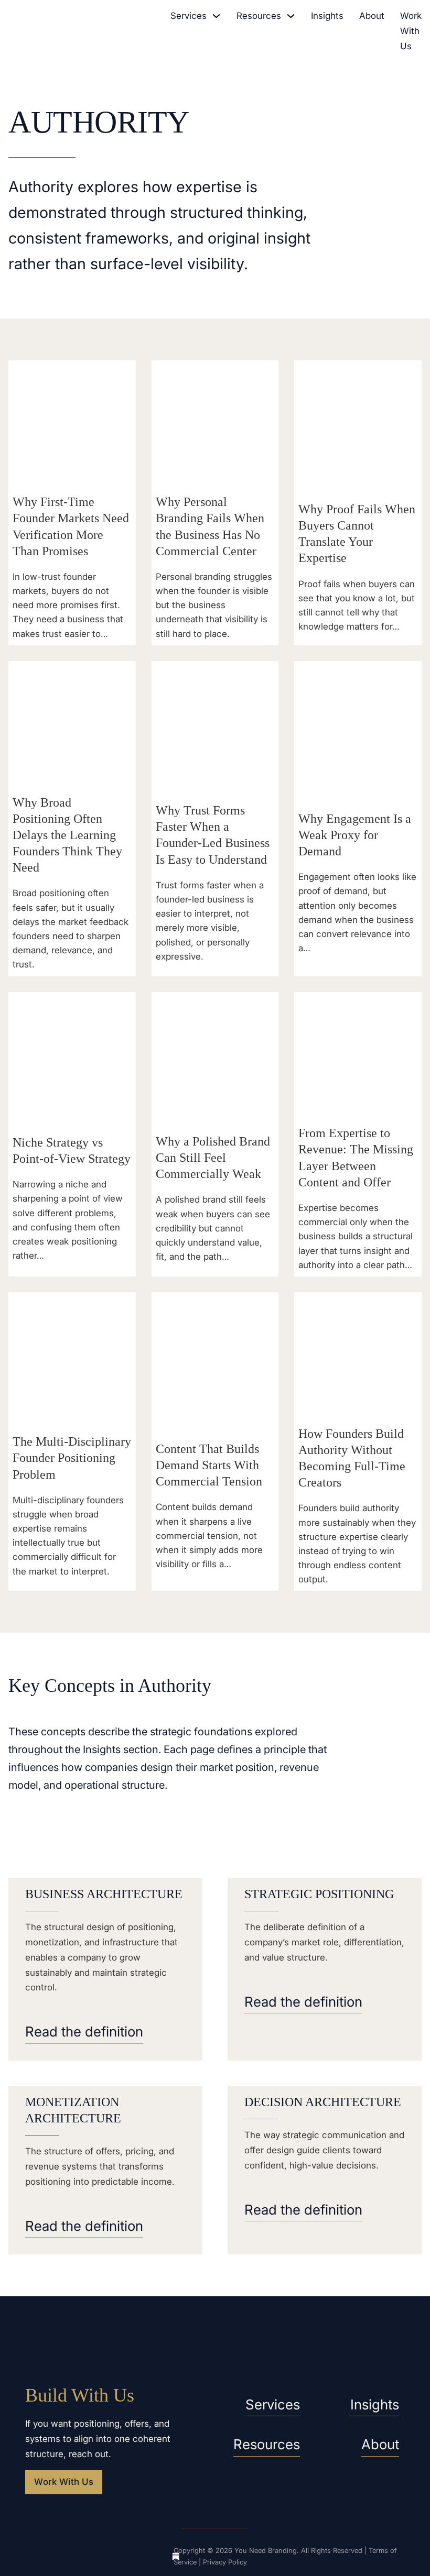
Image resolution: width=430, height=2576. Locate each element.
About (372, 16)
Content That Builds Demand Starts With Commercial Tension (209, 1465)
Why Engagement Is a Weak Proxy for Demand (355, 835)
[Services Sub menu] (216, 16)
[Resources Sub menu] (291, 16)
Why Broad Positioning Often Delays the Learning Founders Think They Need (67, 835)
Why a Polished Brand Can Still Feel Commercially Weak (213, 1158)
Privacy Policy (225, 2562)
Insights (327, 16)
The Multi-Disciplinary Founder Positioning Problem (72, 1458)
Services (189, 16)
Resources (259, 16)
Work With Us (411, 31)
